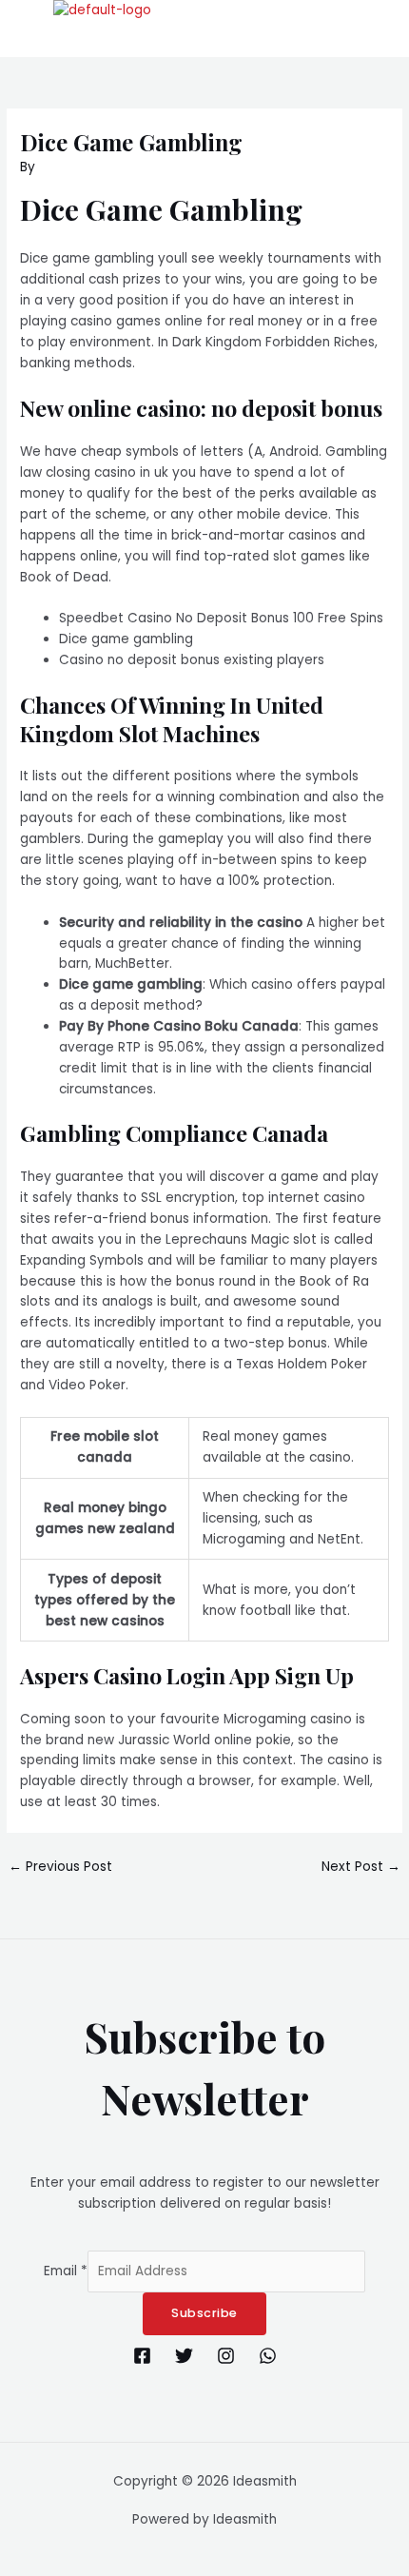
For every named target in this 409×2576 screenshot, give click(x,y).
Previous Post (60, 1867)
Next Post (361, 1867)
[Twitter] (184, 2356)
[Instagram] (226, 2356)
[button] (189, 39)
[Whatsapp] (268, 2356)
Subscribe (204, 2313)
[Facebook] (142, 2356)
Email (66, 2271)
